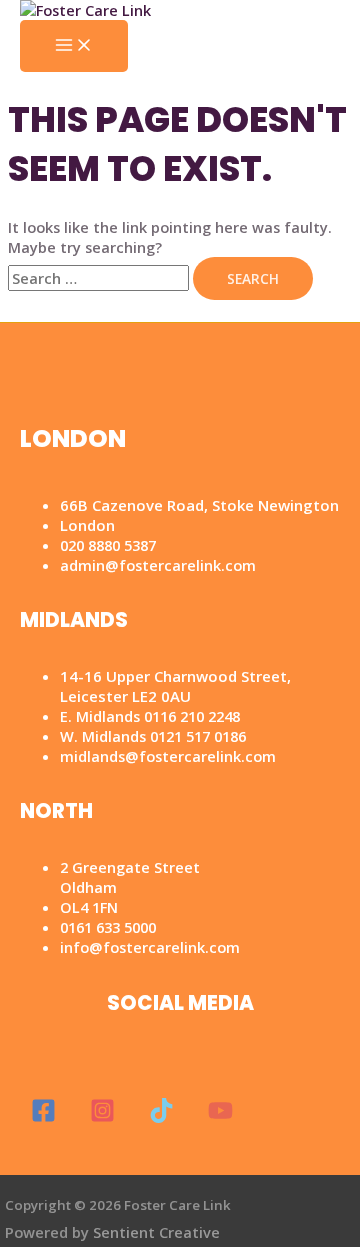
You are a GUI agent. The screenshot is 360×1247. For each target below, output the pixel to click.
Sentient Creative (156, 1232)
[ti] (161, 1117)
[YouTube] (220, 1117)
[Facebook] (43, 1117)
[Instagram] (102, 1117)
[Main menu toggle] (74, 46)
